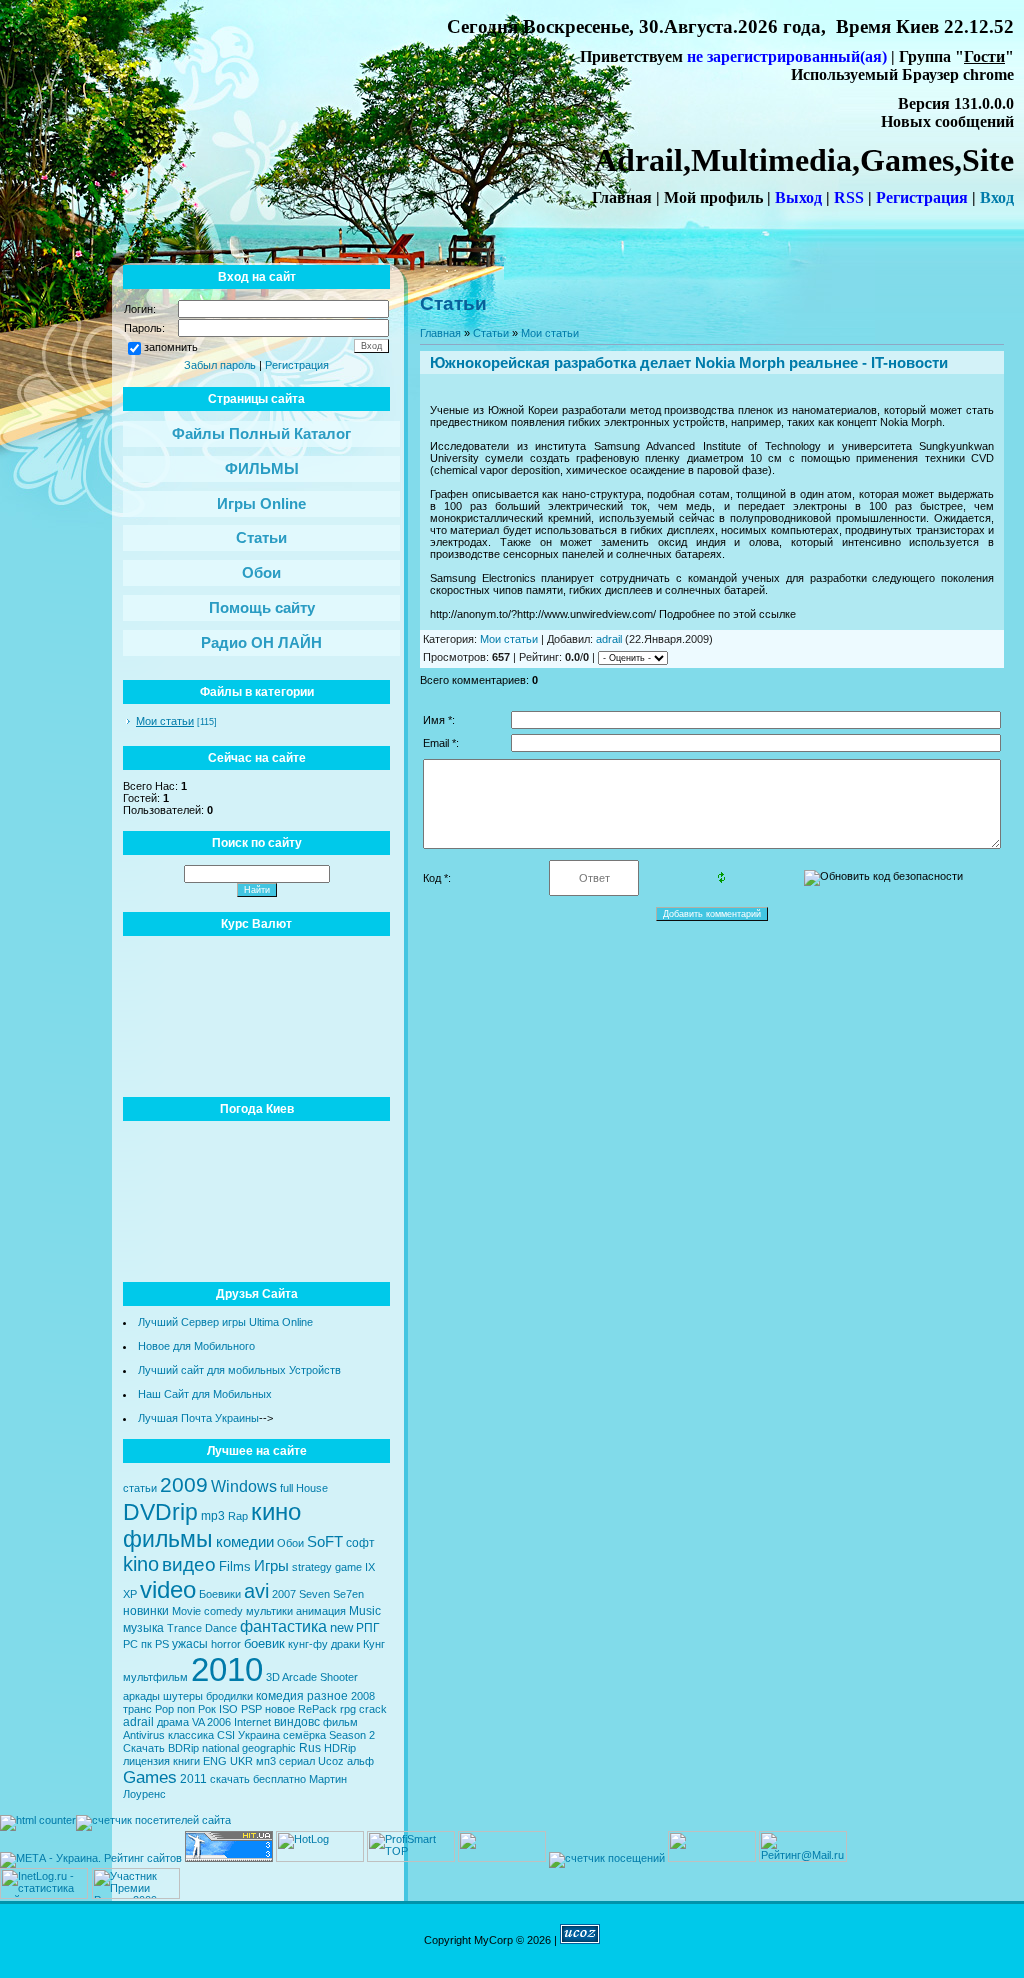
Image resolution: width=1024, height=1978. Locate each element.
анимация (321, 1611)
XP (130, 1594)
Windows (244, 1486)
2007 (284, 1594)
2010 (227, 1669)
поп (186, 1709)
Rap (238, 1516)
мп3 (266, 1761)
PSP (251, 1709)
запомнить (171, 347)
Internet (252, 1722)
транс (137, 1709)
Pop (164, 1709)
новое (280, 1709)
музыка (143, 1628)
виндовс (297, 1722)
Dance (221, 1628)
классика (191, 1735)
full (286, 1488)
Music (365, 1611)
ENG (215, 1761)
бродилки (229, 1696)
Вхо (993, 197)
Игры (271, 1566)
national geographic (249, 1748)
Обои (290, 1543)
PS (162, 1644)
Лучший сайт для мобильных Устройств (239, 1370)
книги (186, 1761)
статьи (140, 1488)
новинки (146, 1611)
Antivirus (144, 1735)
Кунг (374, 1644)
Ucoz (331, 1761)
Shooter (339, 1677)
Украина (259, 1735)
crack (373, 1709)
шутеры (183, 1696)
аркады (141, 1696)
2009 (184, 1485)
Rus (310, 1748)
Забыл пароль (220, 365)
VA (198, 1722)
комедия (280, 1696)
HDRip (340, 1748)
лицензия (146, 1761)
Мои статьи (165, 721)
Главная (440, 333)
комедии (245, 1542)
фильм (340, 1722)
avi (256, 1591)
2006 (219, 1722)
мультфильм (155, 1677)
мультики (269, 1611)
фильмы (168, 1539)
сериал (297, 1761)
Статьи (491, 333)
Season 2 (352, 1735)
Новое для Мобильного (196, 1346)
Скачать (144, 1748)
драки (345, 1644)
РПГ (368, 1628)
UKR (241, 1761)
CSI (226, 1735)
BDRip (183, 1748)
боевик (264, 1643)
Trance (184, 1628)
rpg (348, 1709)
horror (226, 1644)
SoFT (325, 1542)
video (168, 1589)
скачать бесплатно (258, 1779)
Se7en (348, 1594)
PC (130, 1644)
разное (327, 1696)
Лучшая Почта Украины (198, 1418)
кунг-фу (308, 1644)
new (341, 1627)
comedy (223, 1611)
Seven (314, 1594)
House (312, 1488)
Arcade (299, 1677)
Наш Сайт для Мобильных (205, 1394)
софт (360, 1543)
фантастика (283, 1626)
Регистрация (297, 365)
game (348, 1567)
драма (173, 1722)
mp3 (213, 1516)
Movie (186, 1611)
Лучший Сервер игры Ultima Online (225, 1322)
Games (150, 1777)
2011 (193, 1779)
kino (141, 1564)
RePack (317, 1709)
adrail (138, 1722)
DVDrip (160, 1512)
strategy (312, 1567)
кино (276, 1511)
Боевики (220, 1594)
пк (146, 1644)
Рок (207, 1709)
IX (370, 1567)
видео (189, 1564)
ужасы (190, 1644)
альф (360, 1761)
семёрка (304, 1735)
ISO (228, 1709)
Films (235, 1566)
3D (273, 1677)
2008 (363, 1696)
